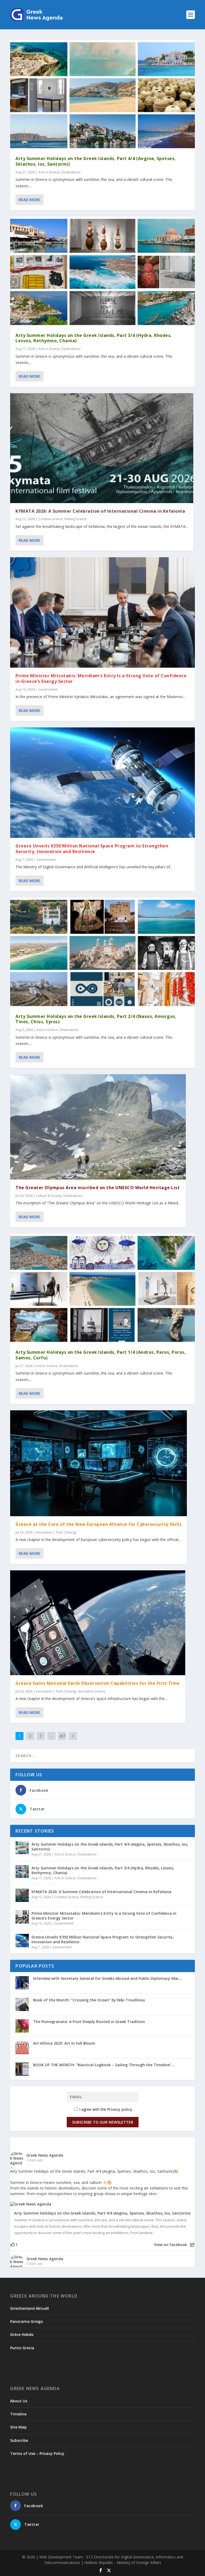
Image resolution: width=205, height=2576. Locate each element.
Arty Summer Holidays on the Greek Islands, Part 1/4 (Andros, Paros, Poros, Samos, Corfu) (101, 1355)
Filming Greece (76, 519)
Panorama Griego (27, 2321)
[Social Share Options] (192, 2245)
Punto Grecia (22, 2348)
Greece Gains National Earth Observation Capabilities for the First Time (98, 1683)
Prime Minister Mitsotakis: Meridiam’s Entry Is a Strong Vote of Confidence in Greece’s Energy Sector (101, 678)
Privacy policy (120, 2109)
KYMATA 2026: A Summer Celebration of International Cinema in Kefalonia (100, 511)
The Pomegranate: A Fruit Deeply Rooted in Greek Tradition (89, 2022)
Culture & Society (49, 1196)
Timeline (18, 2414)
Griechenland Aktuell (29, 2308)
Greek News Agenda (45, 2155)
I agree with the (105, 2109)
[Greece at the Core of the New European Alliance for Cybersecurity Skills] (98, 1463)
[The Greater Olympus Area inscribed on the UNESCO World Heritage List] (98, 1127)
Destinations (71, 172)
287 (62, 1736)
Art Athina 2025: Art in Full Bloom (64, 2043)
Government (48, 689)
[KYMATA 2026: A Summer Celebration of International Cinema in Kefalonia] (102, 448)
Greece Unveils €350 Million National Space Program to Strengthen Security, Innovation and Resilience (92, 849)
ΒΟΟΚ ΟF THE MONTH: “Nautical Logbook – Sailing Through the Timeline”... (104, 2065)
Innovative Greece (92, 1691)
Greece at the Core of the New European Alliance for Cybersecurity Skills (98, 1524)
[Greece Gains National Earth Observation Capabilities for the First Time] (98, 1623)
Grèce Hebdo (22, 2334)
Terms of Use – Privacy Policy (37, 2453)
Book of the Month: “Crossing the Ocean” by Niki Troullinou (89, 2000)
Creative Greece (51, 519)
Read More (29, 200)
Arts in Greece (49, 172)
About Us (19, 2401)
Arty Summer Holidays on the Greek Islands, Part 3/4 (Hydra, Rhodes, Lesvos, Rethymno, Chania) (94, 338)
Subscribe (19, 2440)
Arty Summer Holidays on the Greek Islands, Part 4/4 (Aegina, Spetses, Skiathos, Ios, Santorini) (96, 161)
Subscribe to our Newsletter (103, 2122)
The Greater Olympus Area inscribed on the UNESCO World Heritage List (98, 1188)
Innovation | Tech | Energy (56, 1532)
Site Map (18, 2427)
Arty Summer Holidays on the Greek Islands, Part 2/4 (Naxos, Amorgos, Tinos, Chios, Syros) (96, 1019)
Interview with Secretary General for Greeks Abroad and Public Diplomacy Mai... (107, 1978)
